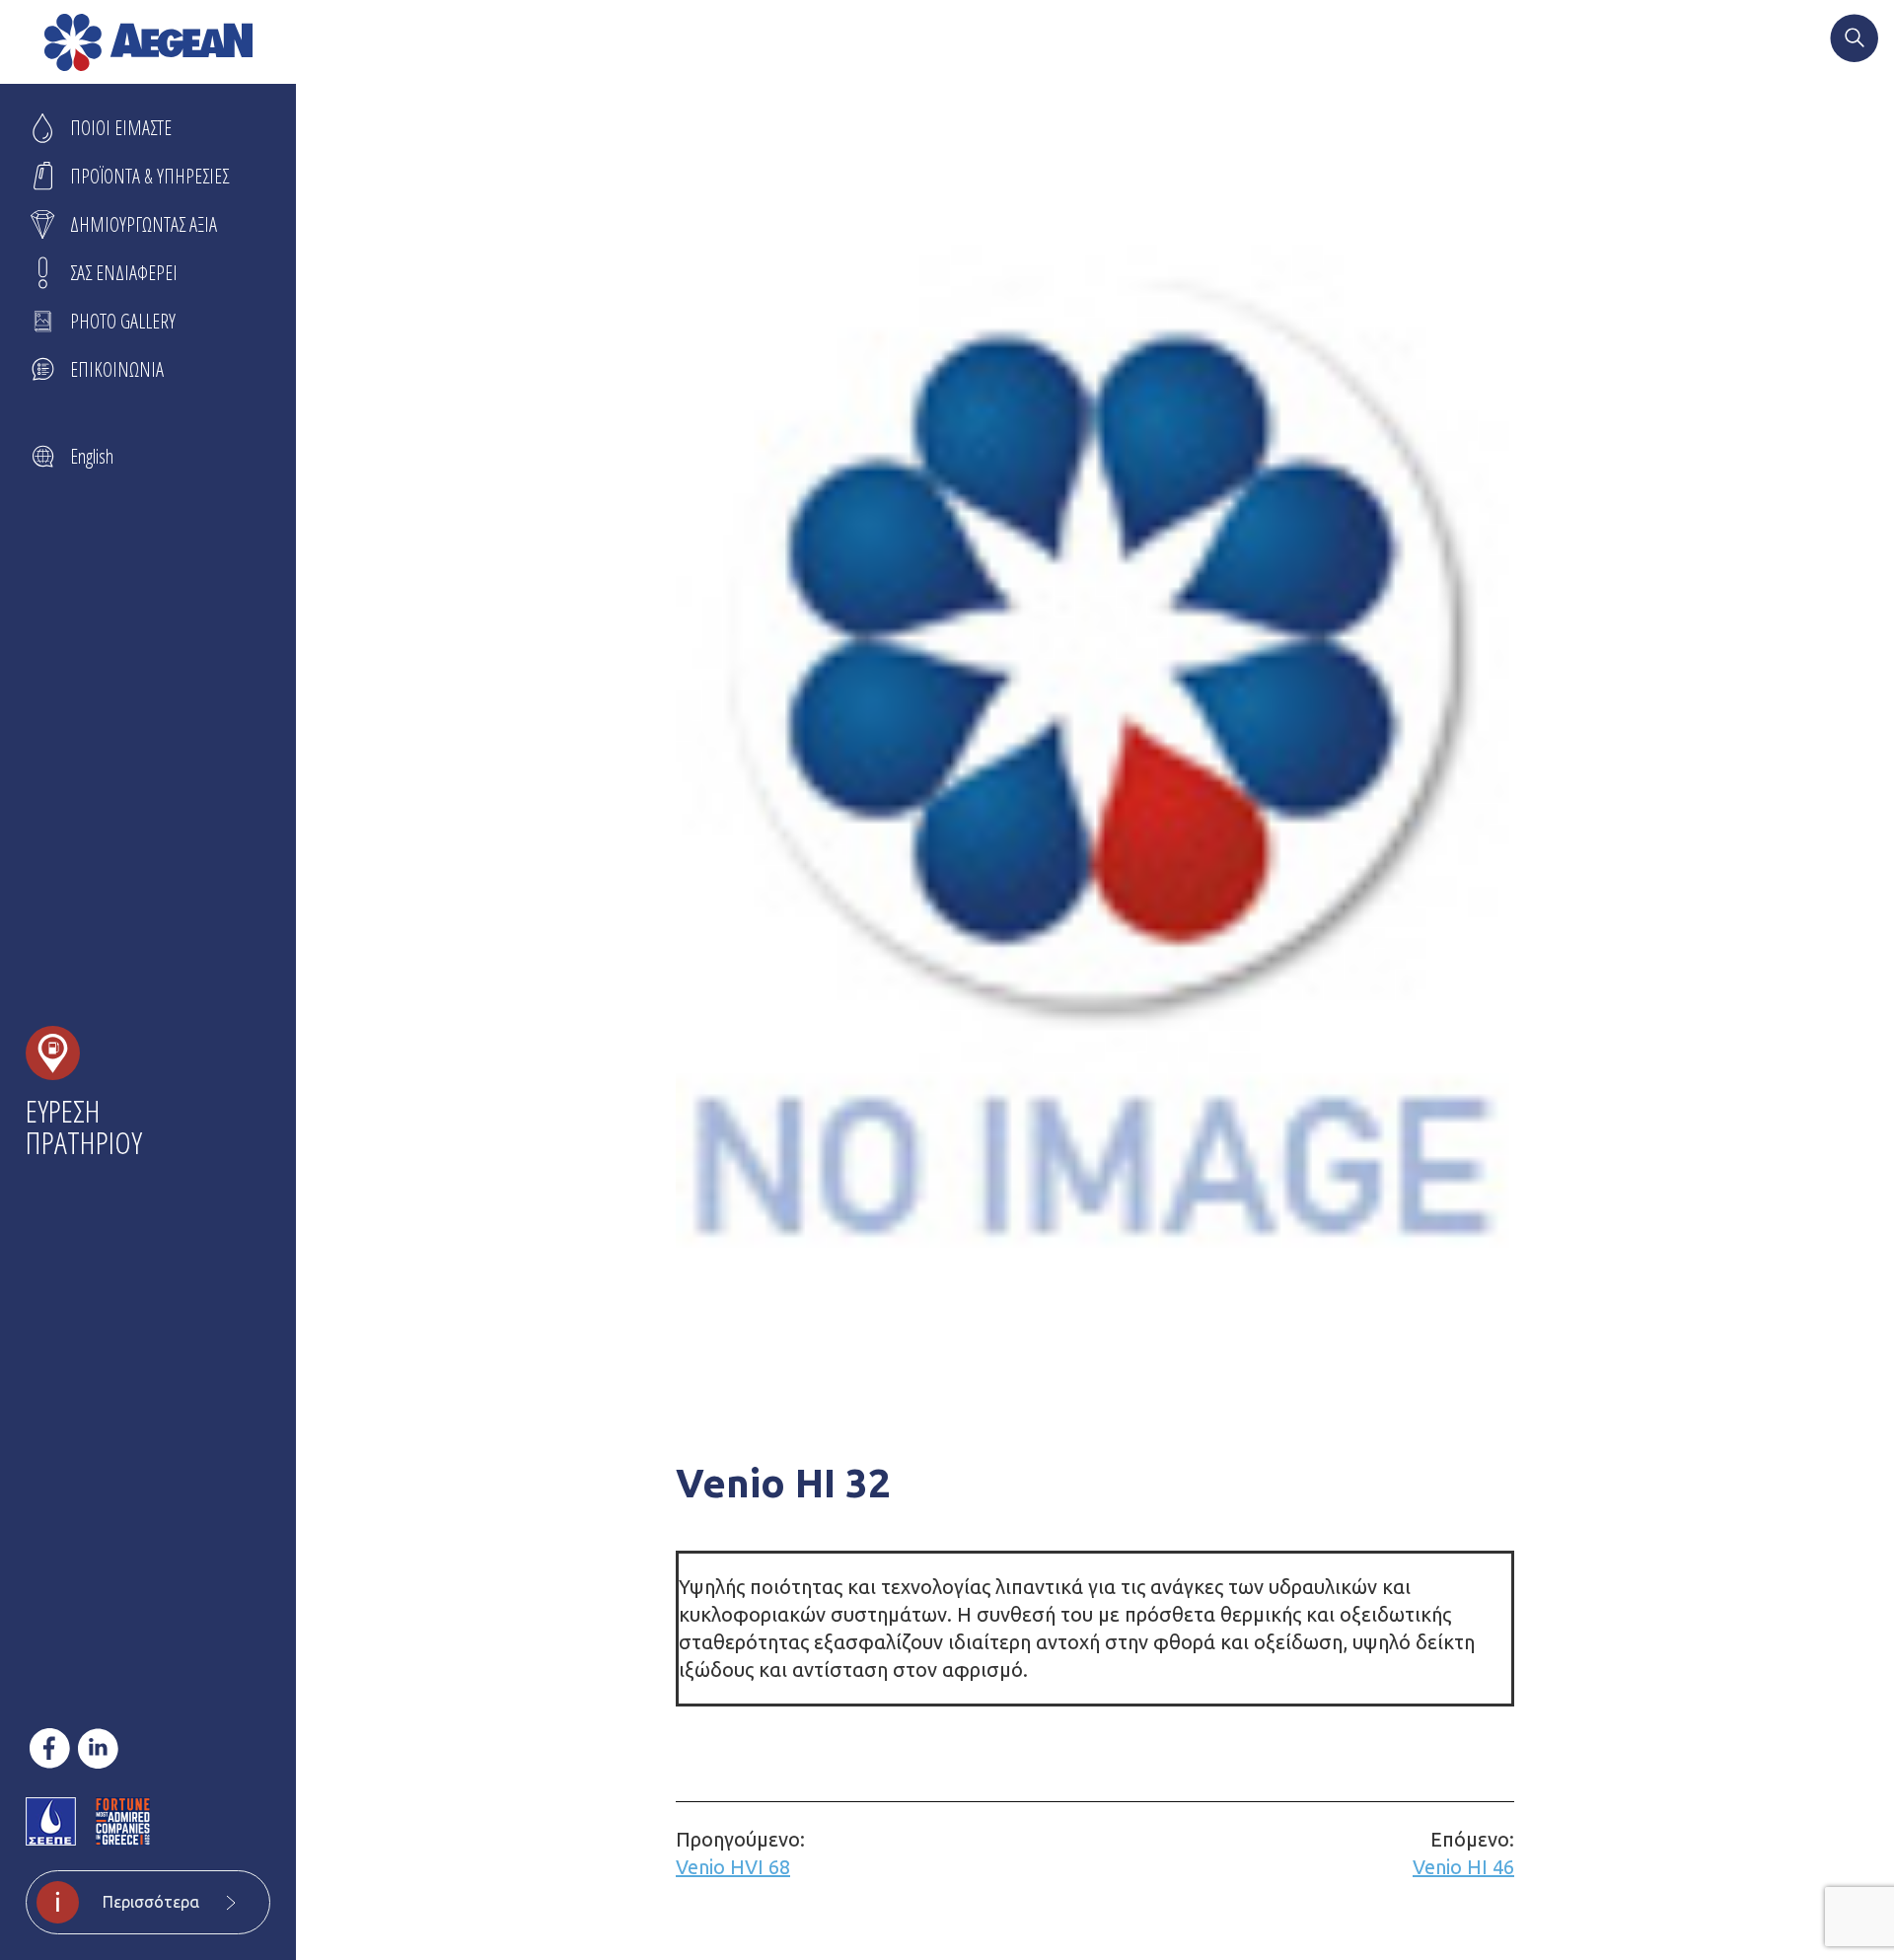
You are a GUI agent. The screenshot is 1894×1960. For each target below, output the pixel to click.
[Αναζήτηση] (1855, 40)
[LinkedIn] (98, 1748)
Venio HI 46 (1463, 1853)
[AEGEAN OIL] (148, 42)
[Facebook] (50, 1748)
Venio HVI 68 (740, 1853)
